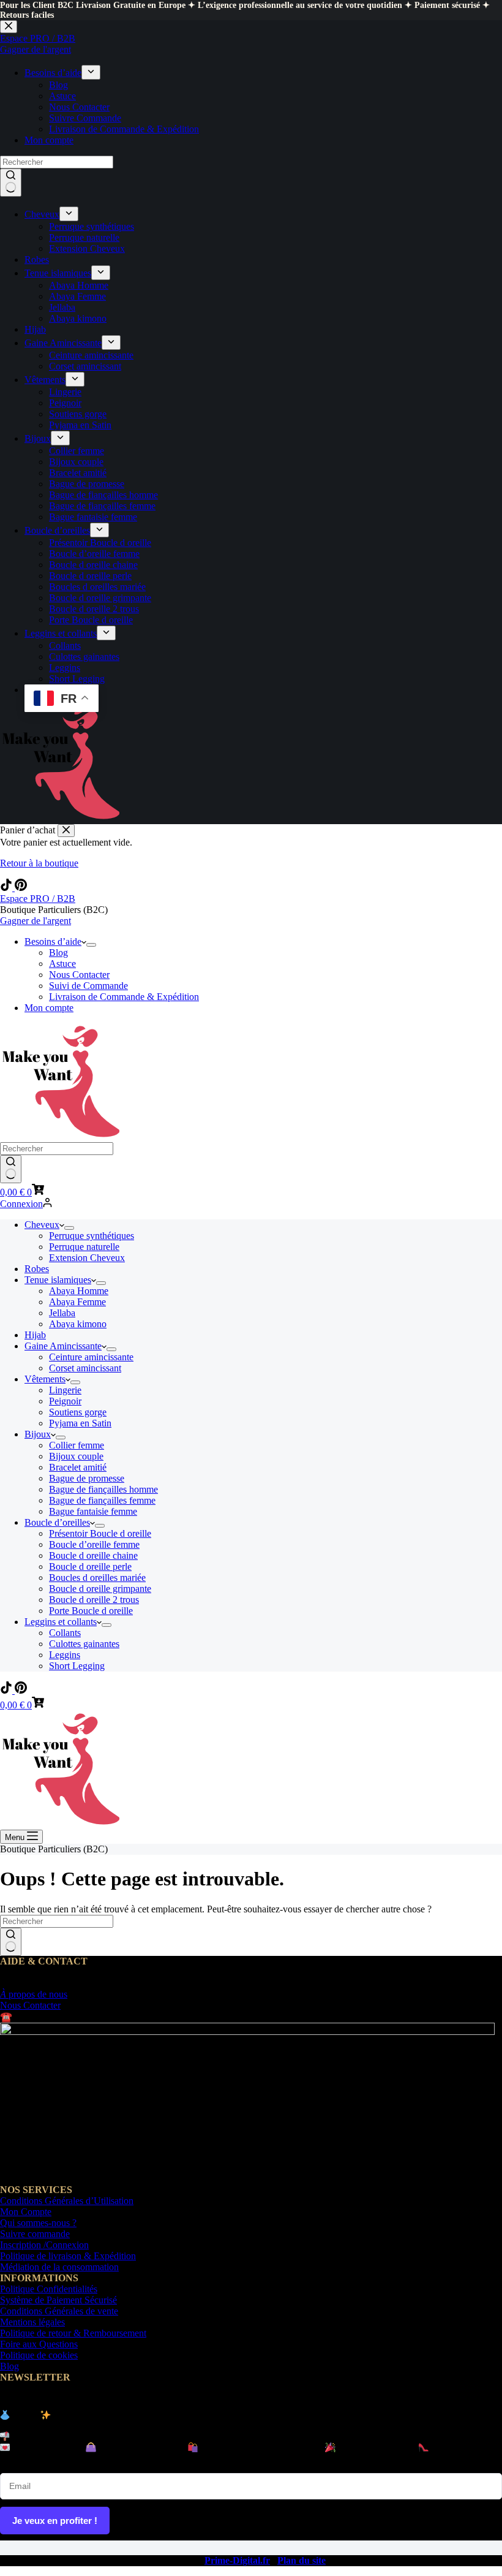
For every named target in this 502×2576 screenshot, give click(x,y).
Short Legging (77, 1666)
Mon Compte (26, 2212)
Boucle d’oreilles (57, 1522)
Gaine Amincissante (63, 1346)
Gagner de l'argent (36, 921)
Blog (58, 953)
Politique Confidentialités (49, 2289)
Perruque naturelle (84, 1247)
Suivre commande (35, 2234)
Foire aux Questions (39, 2344)
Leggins (65, 1655)
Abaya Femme (77, 1302)
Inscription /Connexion (44, 2245)
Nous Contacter (79, 975)
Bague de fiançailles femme (102, 1500)
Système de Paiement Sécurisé (58, 2300)
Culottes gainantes (84, 1644)
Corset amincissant (85, 1368)
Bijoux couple (76, 1456)
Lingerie (65, 1390)
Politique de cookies (39, 2355)
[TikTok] (7, 888)
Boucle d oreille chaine (93, 1555)
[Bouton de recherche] (11, 1169)
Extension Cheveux (87, 1258)
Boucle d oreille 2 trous (94, 1600)
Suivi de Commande (88, 986)
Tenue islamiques (58, 1280)
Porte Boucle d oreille (91, 1611)
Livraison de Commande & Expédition (124, 997)
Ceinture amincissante (91, 1357)
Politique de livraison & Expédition (68, 2256)
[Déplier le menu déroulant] (91, 945)
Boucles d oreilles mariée (97, 1578)
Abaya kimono (78, 1324)
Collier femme (77, 1445)
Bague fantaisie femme (93, 1511)
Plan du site (302, 2560)
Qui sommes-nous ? (38, 2223)
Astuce (62, 964)
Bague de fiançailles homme (103, 1489)
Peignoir (65, 1401)
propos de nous (34, 1994)
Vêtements (45, 1379)
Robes (37, 1269)
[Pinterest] (21, 888)
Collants (65, 1633)
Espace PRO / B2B (38, 899)
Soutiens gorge (78, 1412)
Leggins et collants (61, 1622)
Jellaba (62, 1313)
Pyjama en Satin (80, 1423)
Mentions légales (32, 2322)
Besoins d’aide (53, 941)
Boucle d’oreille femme (94, 1544)
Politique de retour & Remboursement (73, 2333)
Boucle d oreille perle (90, 1566)
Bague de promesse (87, 1478)
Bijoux (38, 1434)
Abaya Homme (79, 1291)
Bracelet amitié (78, 1467)
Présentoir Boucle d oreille (100, 1533)
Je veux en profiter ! (55, 2521)
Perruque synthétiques (92, 1236)
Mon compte (49, 1008)
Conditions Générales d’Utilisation (67, 2201)
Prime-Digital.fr (237, 2560)
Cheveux (42, 1225)
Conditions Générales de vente (59, 2311)
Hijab (35, 1335)
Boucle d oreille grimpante (100, 1589)
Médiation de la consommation (59, 2267)
